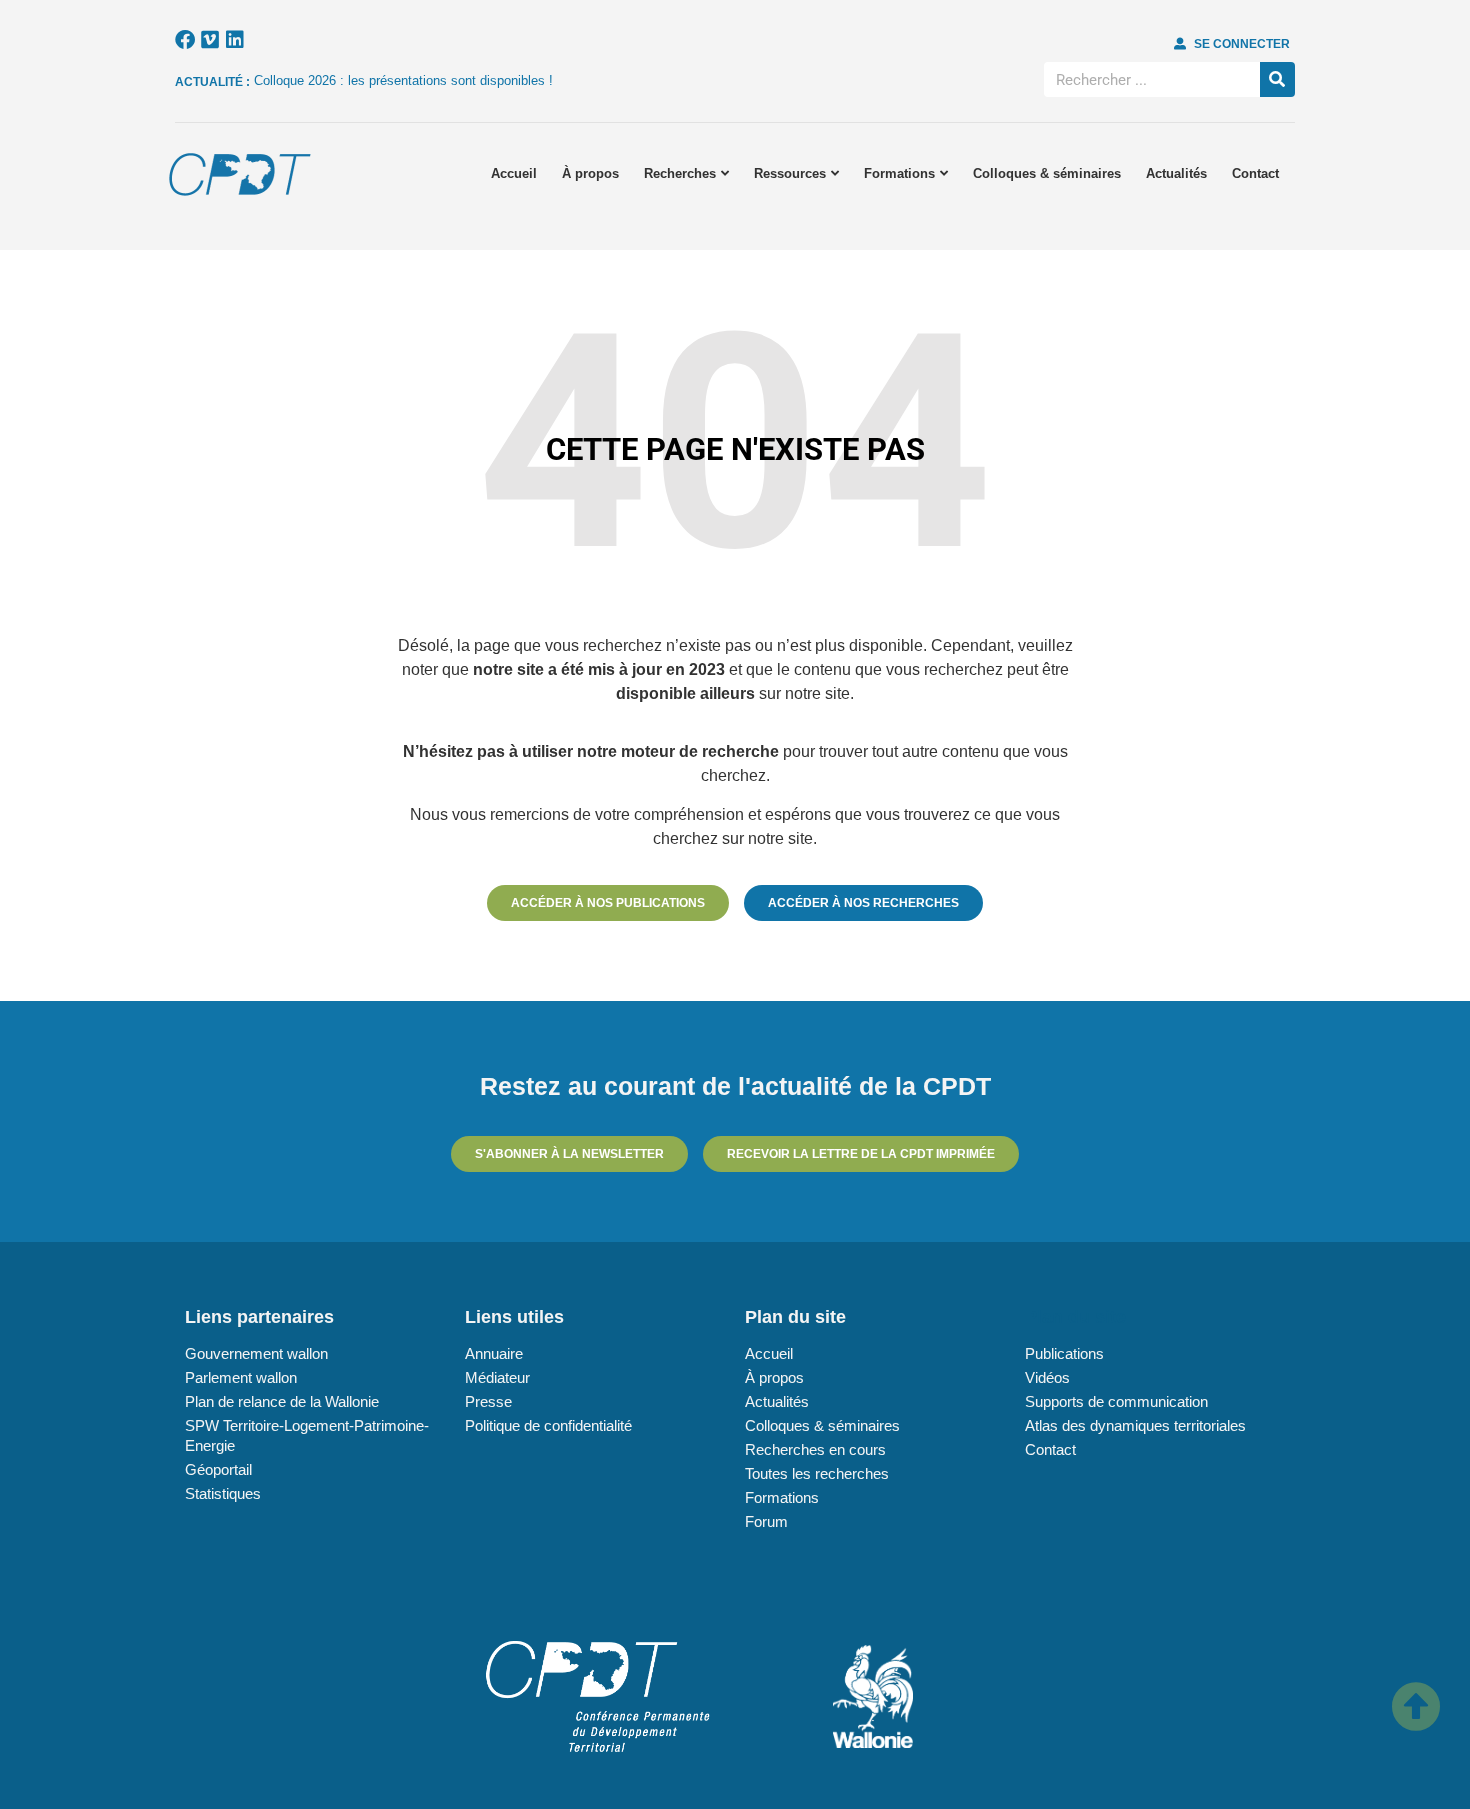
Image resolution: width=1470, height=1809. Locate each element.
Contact (1255, 173)
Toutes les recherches (817, 1473)
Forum (766, 1521)
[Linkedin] (235, 40)
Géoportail (218, 1469)
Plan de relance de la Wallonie (282, 1401)
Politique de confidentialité (548, 1425)
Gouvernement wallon (256, 1353)
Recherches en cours (815, 1449)
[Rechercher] (1277, 79)
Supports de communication (1116, 1401)
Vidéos (1047, 1377)
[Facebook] (185, 40)
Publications (1064, 1353)
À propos (590, 173)
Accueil (514, 173)
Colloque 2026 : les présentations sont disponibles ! (403, 80)
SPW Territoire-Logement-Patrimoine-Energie (307, 1435)
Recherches (680, 173)
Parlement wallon (241, 1377)
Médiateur (497, 1377)
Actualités (1176, 173)
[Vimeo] (210, 40)
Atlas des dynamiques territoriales (1135, 1425)
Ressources (790, 173)
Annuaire (494, 1353)
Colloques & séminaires (1047, 173)
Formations (899, 173)
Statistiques (223, 1493)
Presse (488, 1401)
